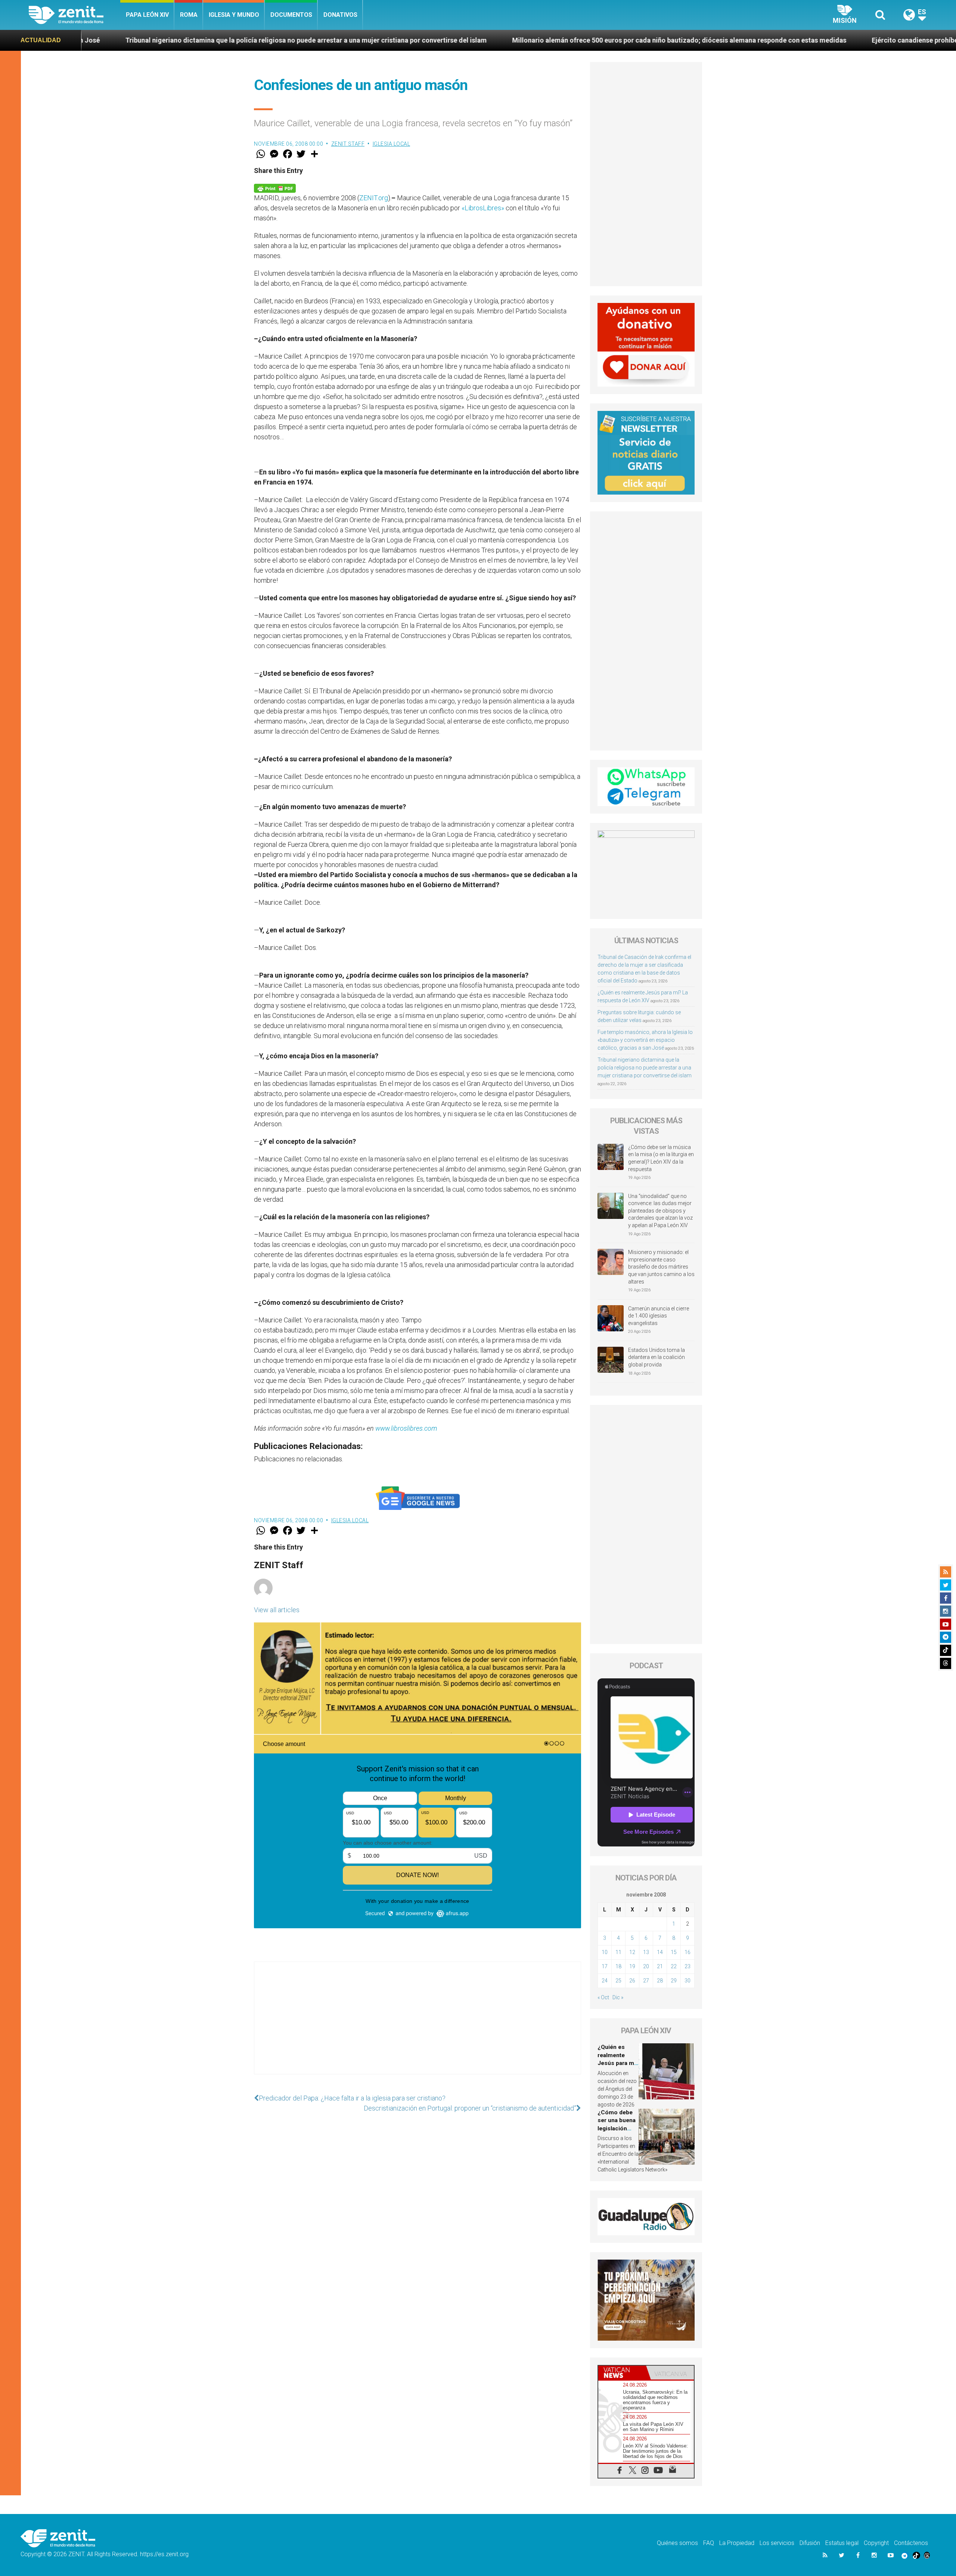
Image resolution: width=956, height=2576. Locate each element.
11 (618, 1952)
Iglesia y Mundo (234, 15)
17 (605, 1966)
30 (687, 1981)
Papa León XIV (147, 15)
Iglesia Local (392, 144)
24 (605, 1981)
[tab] (622, 2373)
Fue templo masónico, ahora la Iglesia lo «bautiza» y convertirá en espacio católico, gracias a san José (645, 1040)
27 (646, 1981)
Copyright (876, 2543)
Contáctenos (911, 2543)
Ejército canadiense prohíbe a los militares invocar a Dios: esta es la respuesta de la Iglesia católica (711, 40)
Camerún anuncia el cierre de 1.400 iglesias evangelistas (659, 1316)
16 (687, 1952)
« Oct (603, 1997)
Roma (189, 15)
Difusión (810, 2543)
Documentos (291, 15)
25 (618, 1981)
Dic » (618, 1997)
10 (605, 1952)
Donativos (340, 15)
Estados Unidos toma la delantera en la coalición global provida (657, 1357)
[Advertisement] (418, 2025)
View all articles (277, 1610)
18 (618, 1966)
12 (632, 1952)
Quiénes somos (677, 2543)
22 (674, 1966)
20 (646, 1966)
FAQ (709, 2543)
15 (674, 1952)
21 (660, 1966)
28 (660, 1981)
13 (646, 1952)
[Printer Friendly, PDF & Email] (275, 188)
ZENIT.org (374, 198)
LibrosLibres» (484, 208)
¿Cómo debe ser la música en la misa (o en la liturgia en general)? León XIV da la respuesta (661, 1158)
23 (687, 1966)
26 (632, 1981)
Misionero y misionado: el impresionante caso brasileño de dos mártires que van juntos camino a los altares (661, 1267)
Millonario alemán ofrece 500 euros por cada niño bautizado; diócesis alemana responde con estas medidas (365, 40)
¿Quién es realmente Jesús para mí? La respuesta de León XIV (618, 2063)
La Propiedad (737, 2543)
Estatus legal (842, 2543)
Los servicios (777, 2543)
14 (660, 1952)
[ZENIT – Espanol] (75, 15)
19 (632, 1966)
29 (674, 1981)
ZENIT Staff (348, 144)
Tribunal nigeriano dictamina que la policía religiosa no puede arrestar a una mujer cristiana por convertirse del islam (645, 1068)
